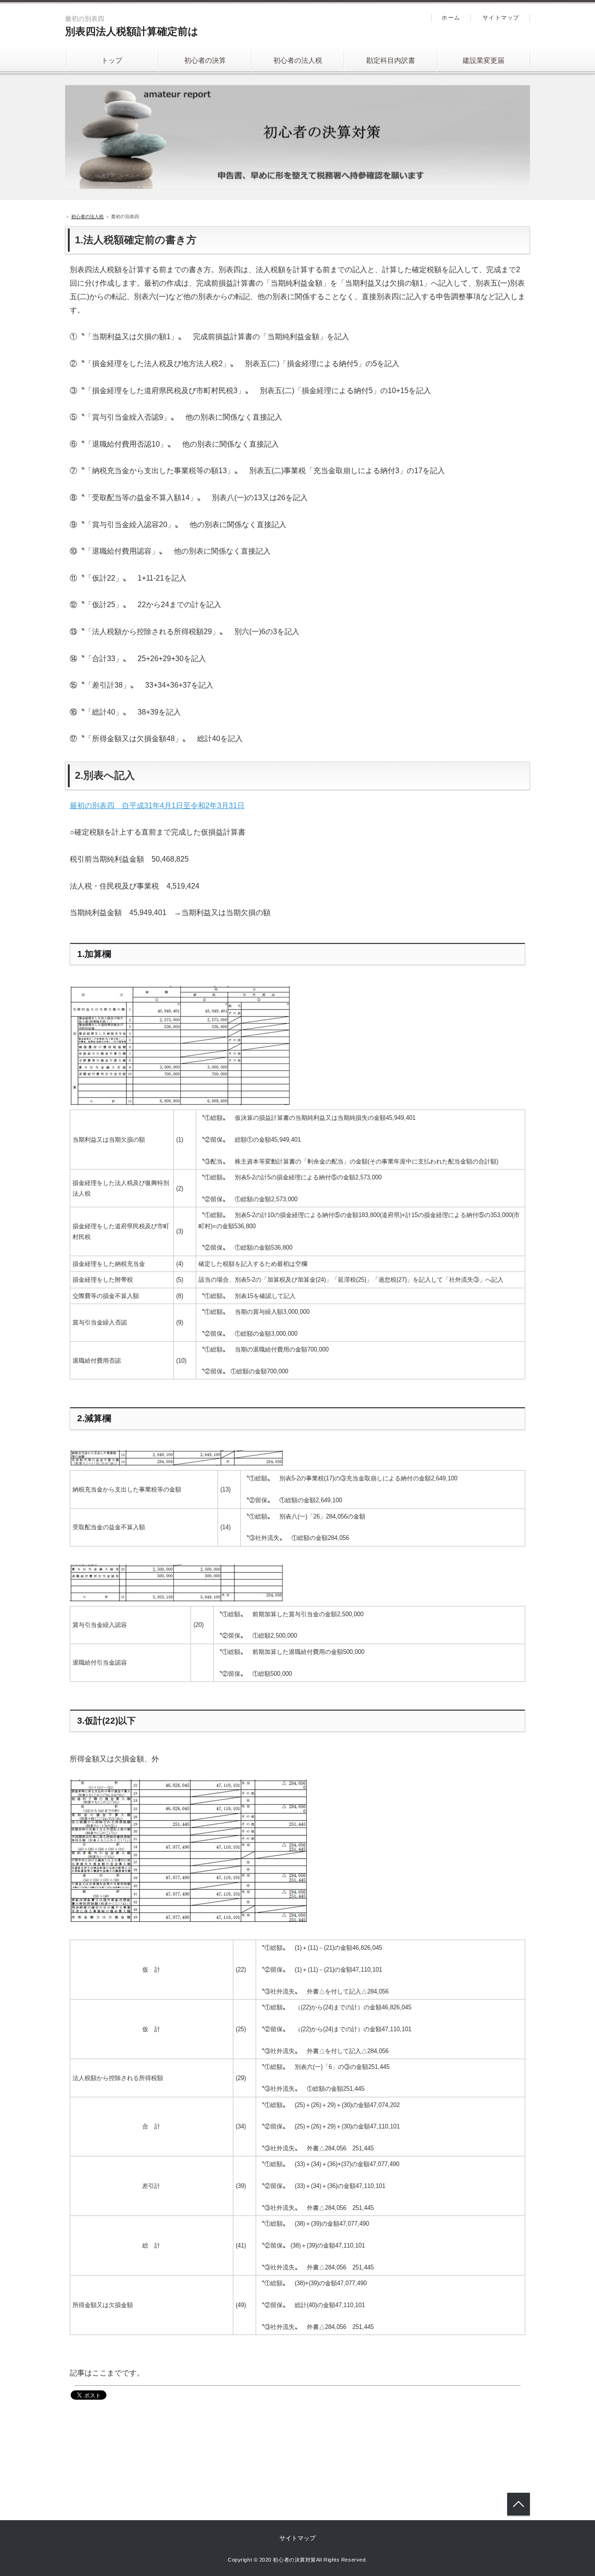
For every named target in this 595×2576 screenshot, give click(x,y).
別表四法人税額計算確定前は (132, 31)
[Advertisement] (178, 2435)
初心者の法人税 (298, 60)
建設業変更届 (483, 60)
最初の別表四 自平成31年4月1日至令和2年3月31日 (157, 806)
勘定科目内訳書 (391, 60)
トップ (112, 60)
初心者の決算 (205, 60)
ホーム (451, 18)
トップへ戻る (519, 2504)
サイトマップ (501, 18)
